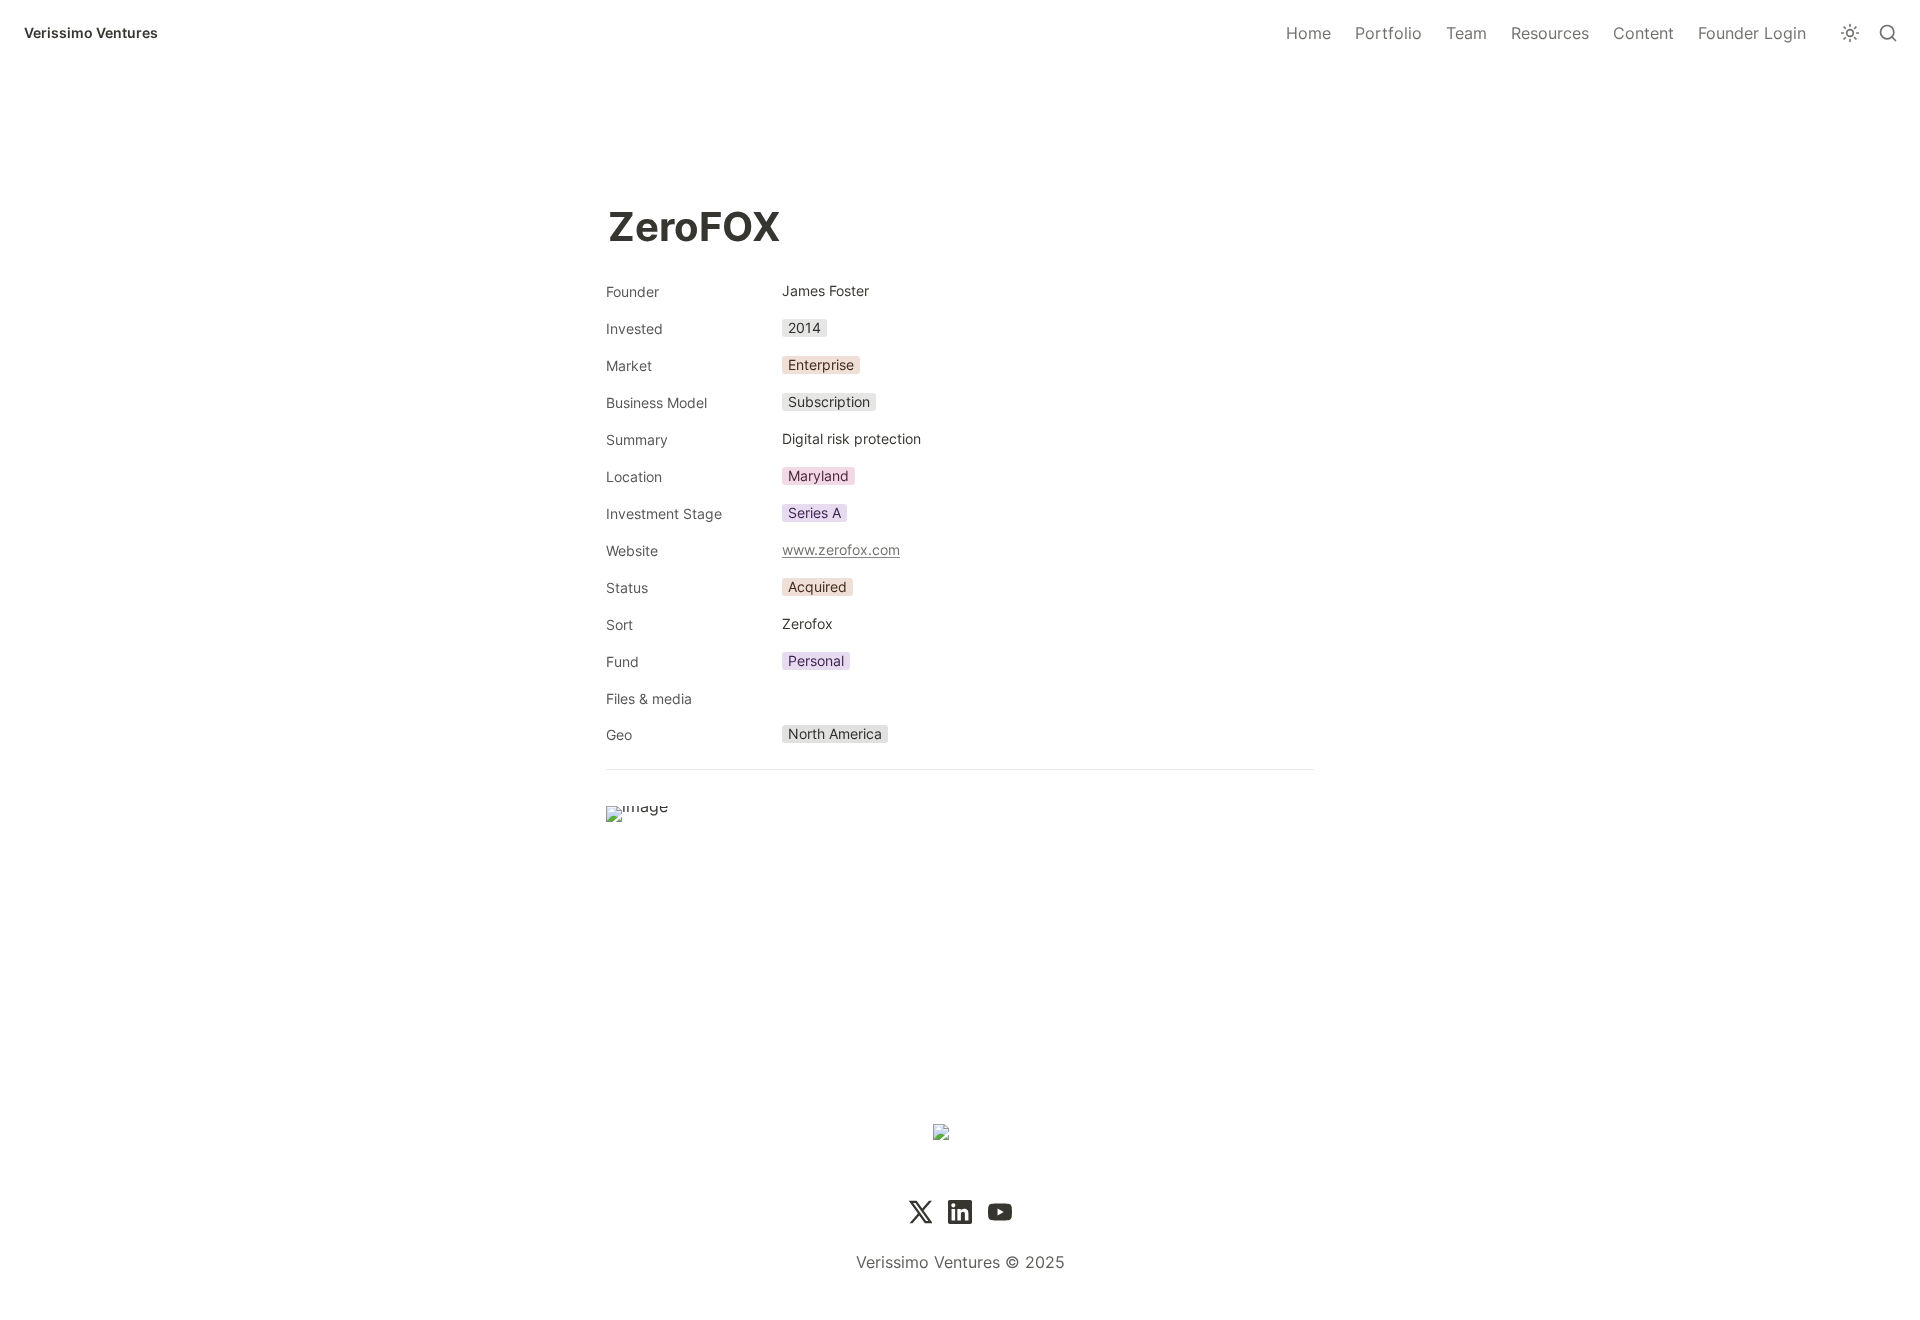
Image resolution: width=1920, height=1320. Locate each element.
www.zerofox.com (841, 549)
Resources (1550, 33)
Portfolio (1388, 33)
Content (1643, 33)
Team (1466, 33)
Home (1308, 33)
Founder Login (1752, 33)
